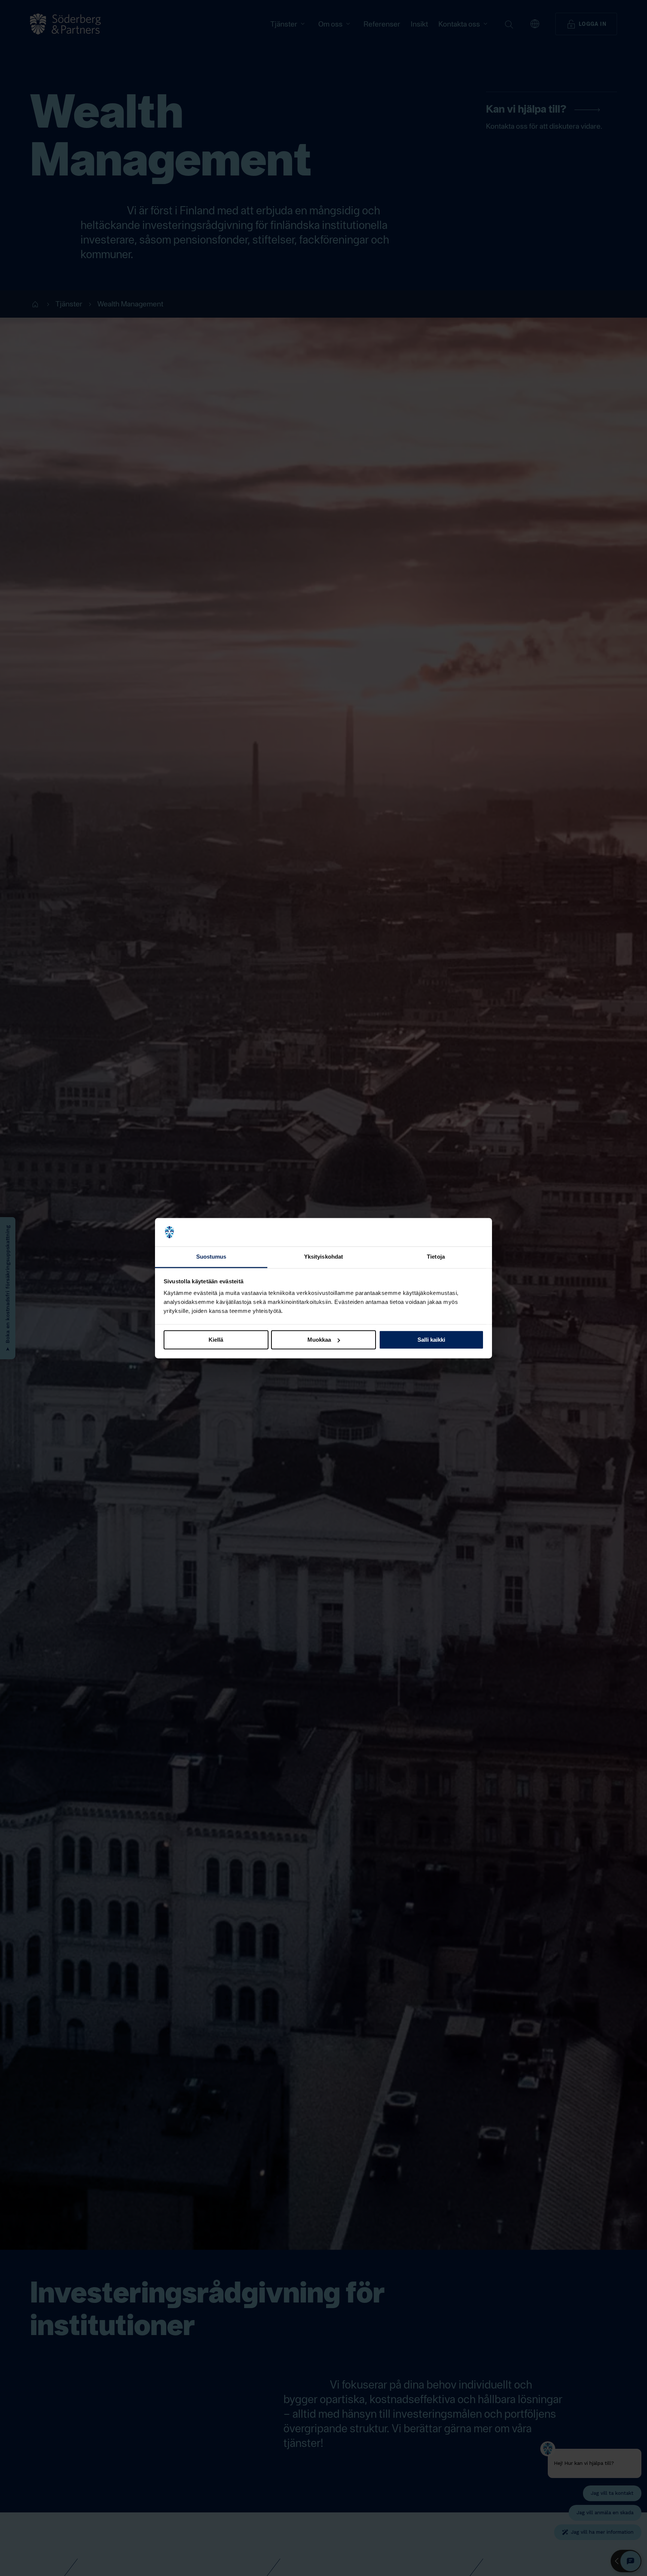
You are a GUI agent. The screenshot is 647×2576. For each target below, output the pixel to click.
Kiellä (216, 1340)
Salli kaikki (431, 1340)
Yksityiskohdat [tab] (323, 1257)
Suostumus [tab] (211, 1257)
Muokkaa (319, 1340)
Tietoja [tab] (436, 1257)
